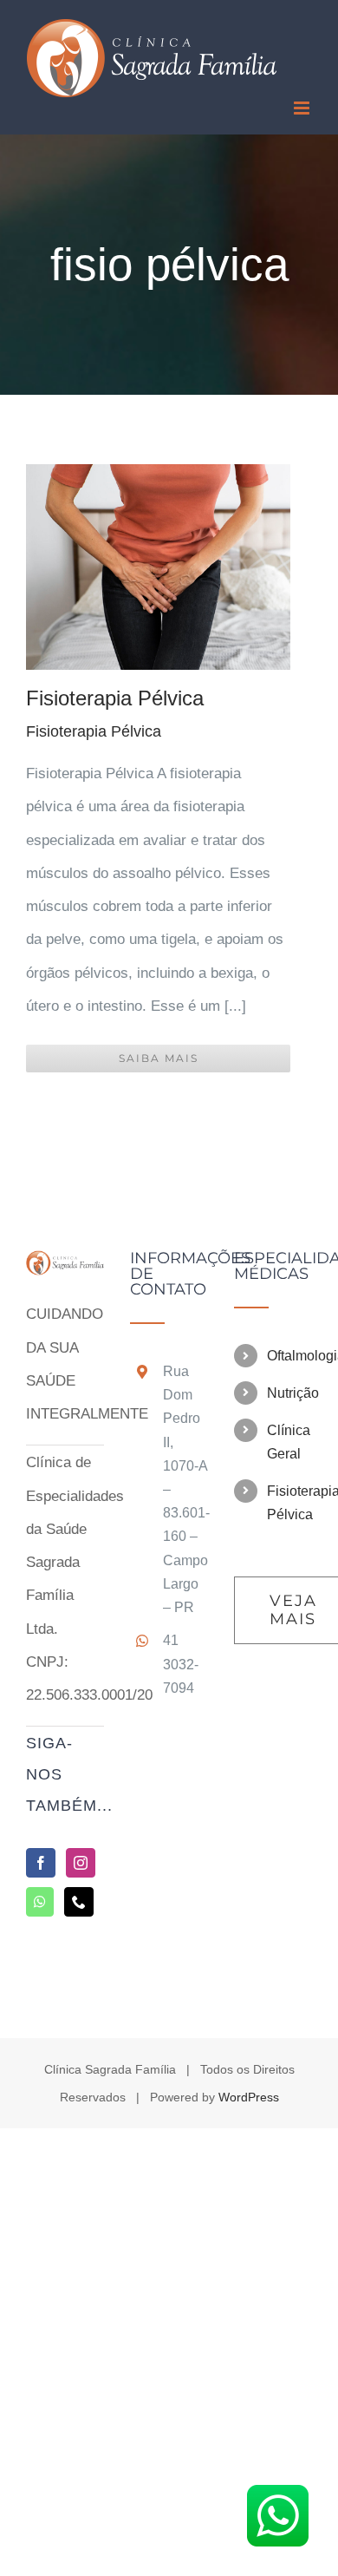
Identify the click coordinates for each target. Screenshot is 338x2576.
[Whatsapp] (40, 1902)
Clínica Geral (289, 1442)
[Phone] (79, 1902)
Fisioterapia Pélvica (115, 698)
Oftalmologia (289, 1356)
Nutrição (289, 1393)
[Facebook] (41, 1863)
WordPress (249, 2097)
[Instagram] (81, 1863)
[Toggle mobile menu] (303, 108)
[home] (65, 1266)
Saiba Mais (159, 1058)
